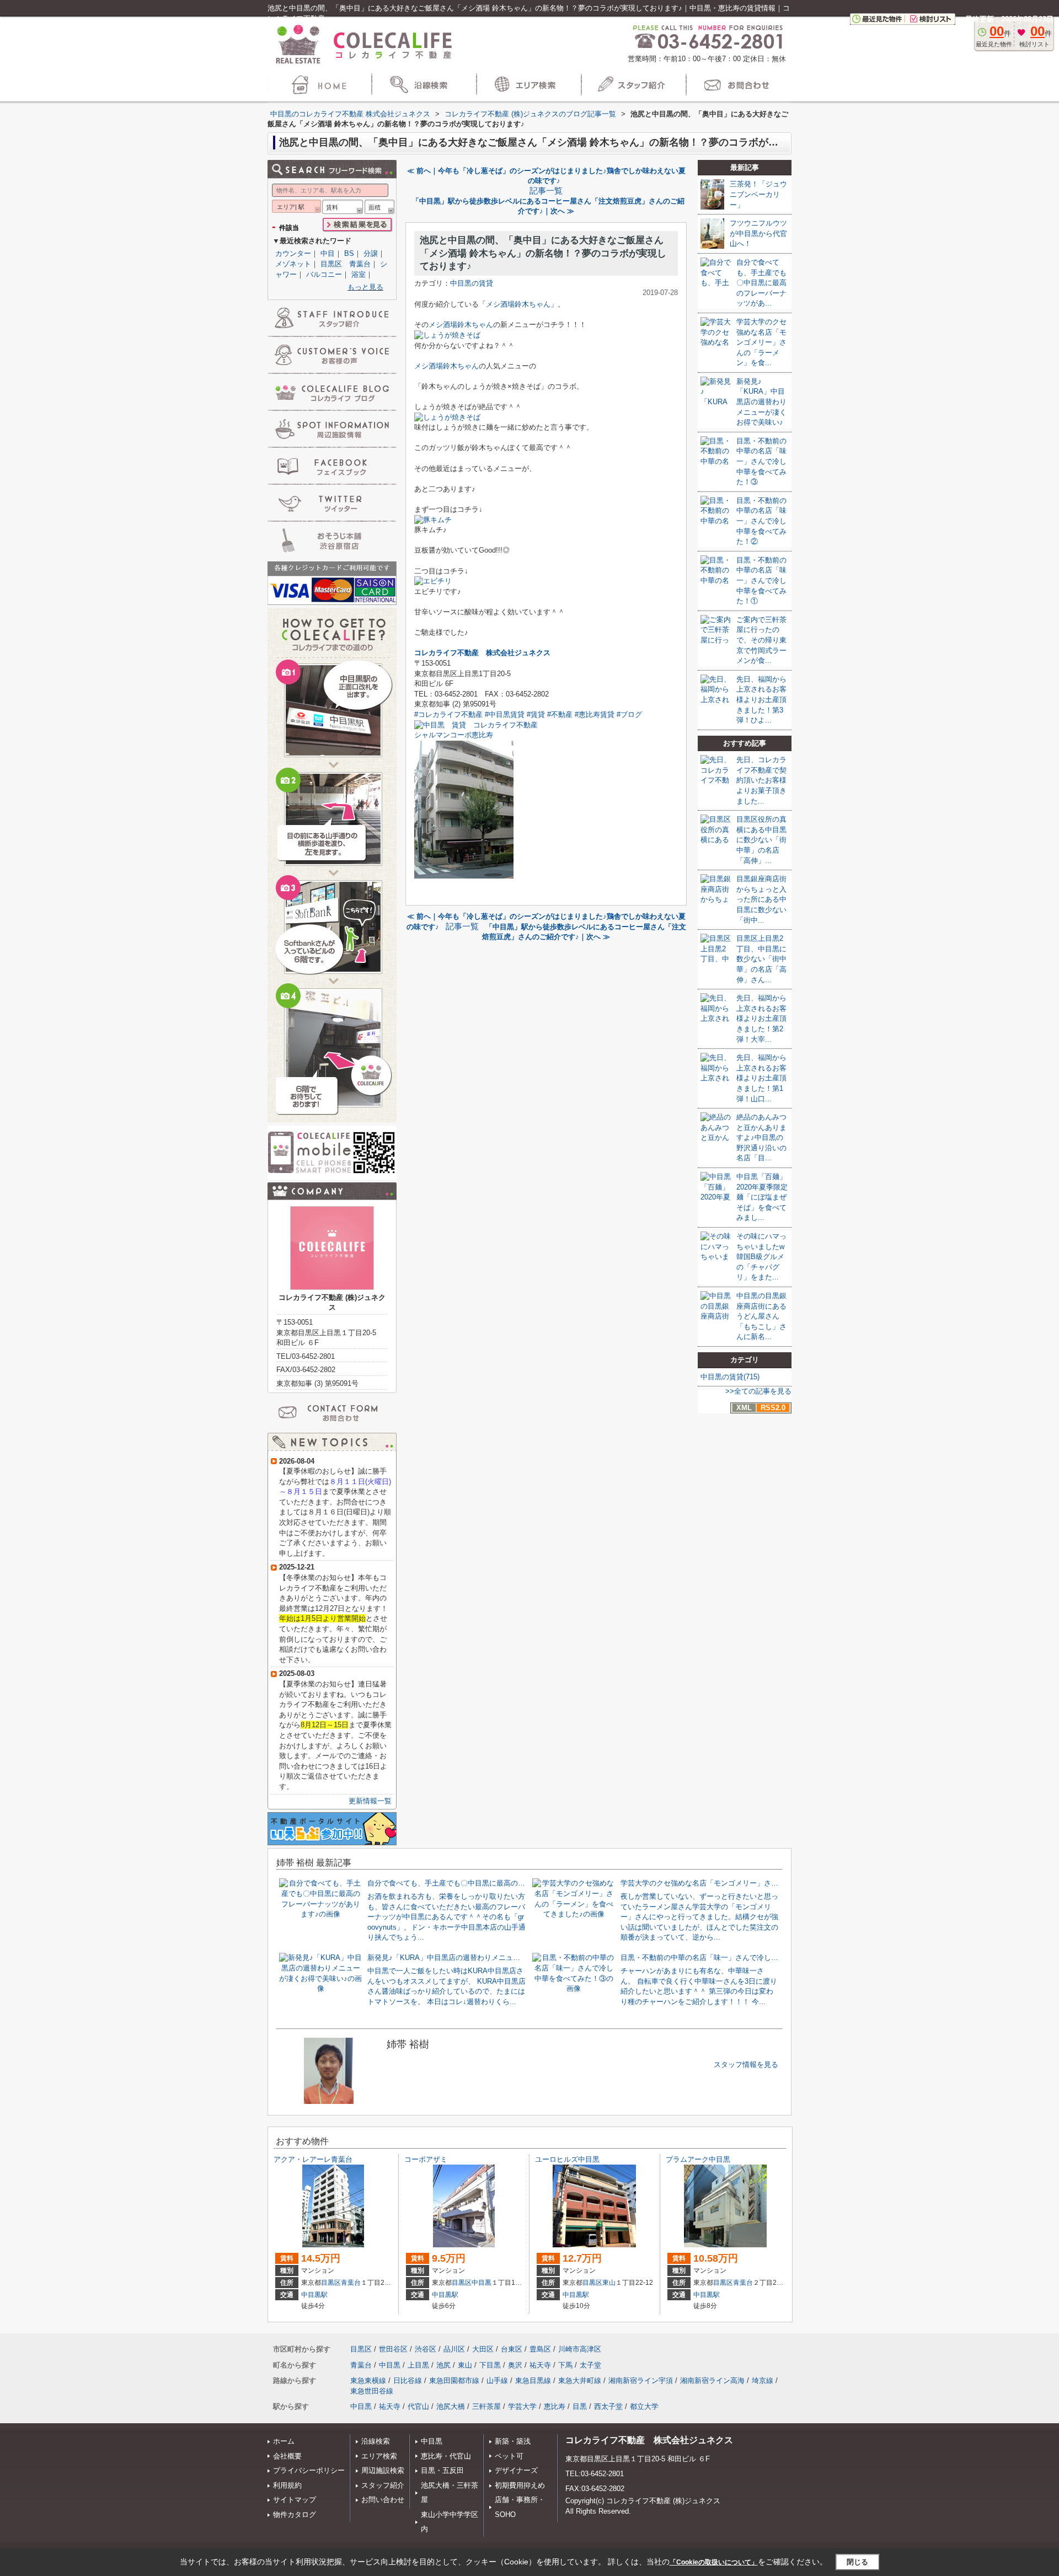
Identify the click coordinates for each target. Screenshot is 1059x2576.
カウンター (293, 253)
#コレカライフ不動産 (448, 714)
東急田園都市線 (454, 2380)
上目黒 (418, 2365)
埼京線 (763, 2380)
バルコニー (324, 274)
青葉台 (351, 2283)
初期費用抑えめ (520, 2485)
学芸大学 (522, 2406)
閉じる (857, 2562)
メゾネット (293, 264)
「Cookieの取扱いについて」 (714, 2562)
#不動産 (560, 714)
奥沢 (515, 2365)
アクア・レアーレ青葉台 (313, 2159)
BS (349, 253)
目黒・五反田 (442, 2470)
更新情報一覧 (370, 1801)
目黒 (580, 2406)
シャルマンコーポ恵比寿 (454, 735)
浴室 (359, 274)
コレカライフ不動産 (446, 653)
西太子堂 (608, 2406)
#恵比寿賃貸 (595, 714)
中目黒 (482, 2283)
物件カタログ (295, 2515)
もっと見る (365, 287)
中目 (328, 253)
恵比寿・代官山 (446, 2456)
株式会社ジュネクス (518, 653)
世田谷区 (393, 2349)
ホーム (284, 2441)
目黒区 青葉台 (346, 264)
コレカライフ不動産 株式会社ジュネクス (649, 2440)
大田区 (483, 2349)
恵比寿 (555, 2406)
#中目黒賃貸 (505, 714)
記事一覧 (546, 191)
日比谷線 (408, 2380)
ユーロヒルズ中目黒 (567, 2159)
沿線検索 (376, 2441)
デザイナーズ (516, 2470)
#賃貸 (536, 714)
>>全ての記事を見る (758, 1391)
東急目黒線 (533, 2380)
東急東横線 (368, 2380)
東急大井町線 (580, 2380)
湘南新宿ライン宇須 (641, 2380)
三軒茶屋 (486, 2406)
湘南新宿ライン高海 (712, 2380)
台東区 (512, 2349)
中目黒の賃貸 (472, 283)
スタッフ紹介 (383, 2485)
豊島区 (540, 2349)
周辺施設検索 (383, 2470)
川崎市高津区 (580, 2349)
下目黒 (490, 2365)
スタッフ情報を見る (746, 2064)
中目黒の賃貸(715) (730, 1377)
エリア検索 (379, 2456)
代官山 (418, 2406)
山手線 (497, 2380)
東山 (609, 2283)
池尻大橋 (451, 2406)
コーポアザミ (426, 2159)
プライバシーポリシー (309, 2470)
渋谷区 (426, 2349)
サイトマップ (295, 2500)
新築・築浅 (513, 2441)
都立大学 (644, 2406)
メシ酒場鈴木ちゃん (518, 304)
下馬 (565, 2365)
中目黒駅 (314, 2295)
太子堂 (590, 2365)
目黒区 (331, 2283)
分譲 (371, 253)
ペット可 (509, 2456)
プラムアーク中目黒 (698, 2159)
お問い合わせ (383, 2500)
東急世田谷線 (372, 2391)
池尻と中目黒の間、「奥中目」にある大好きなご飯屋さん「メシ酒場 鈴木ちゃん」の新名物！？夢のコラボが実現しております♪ (543, 253)
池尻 (443, 2365)
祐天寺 (540, 2365)
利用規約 (287, 2485)
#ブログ (629, 714)
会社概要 (287, 2456)
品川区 (454, 2349)
